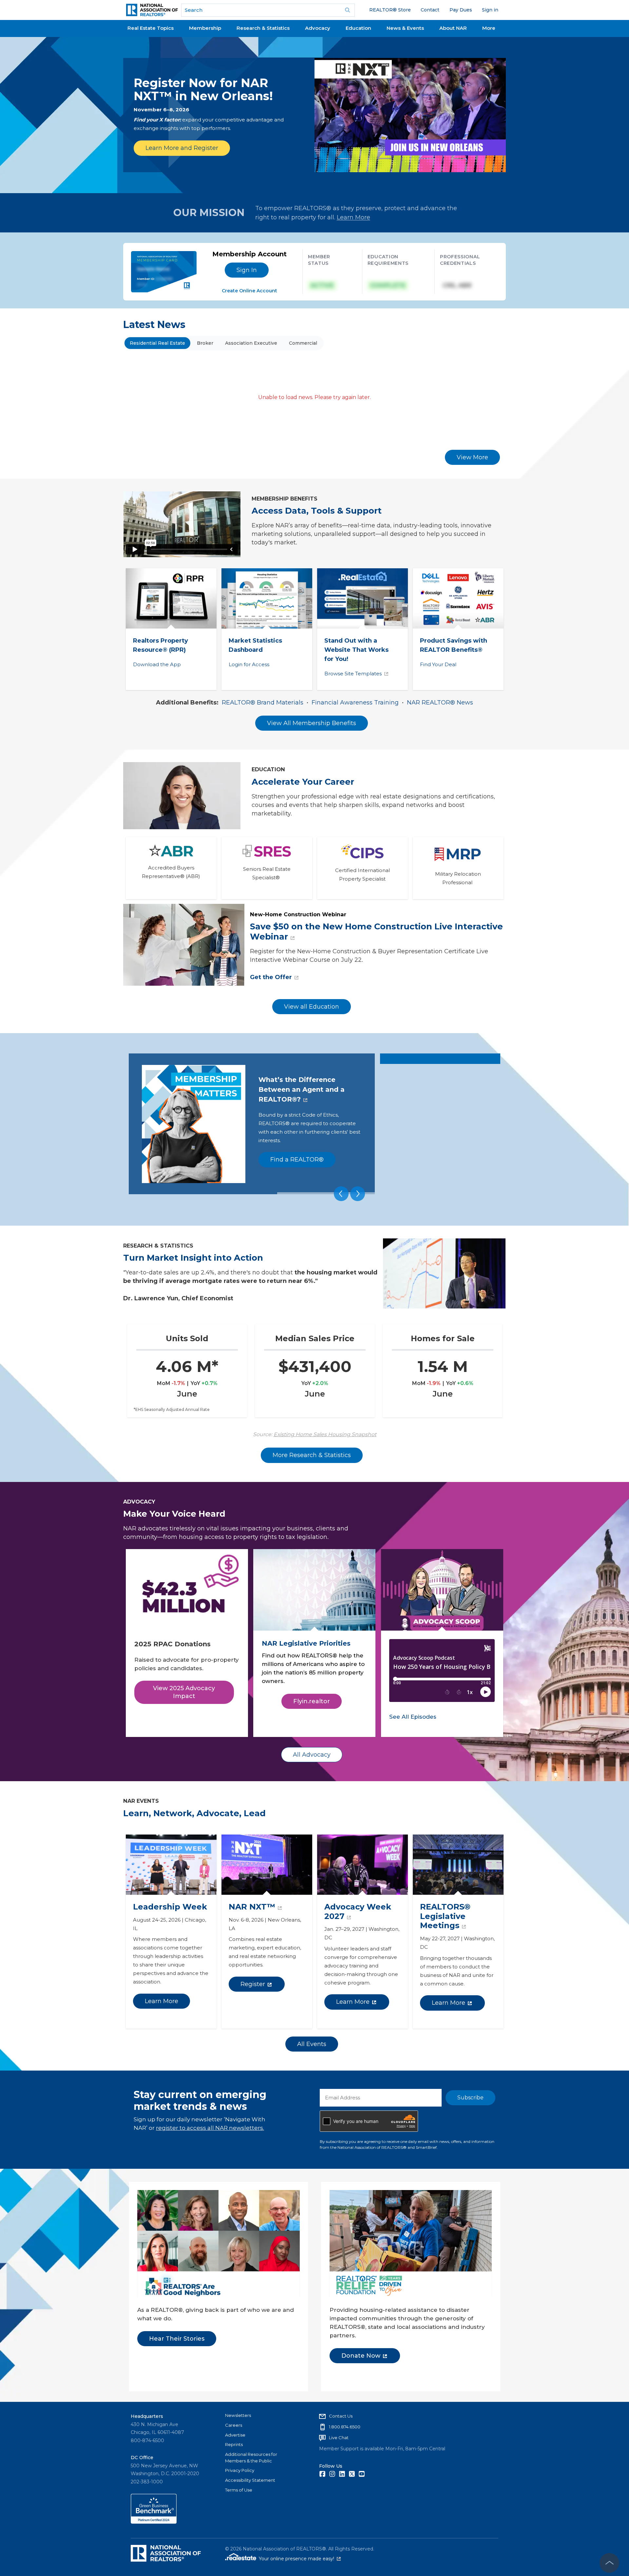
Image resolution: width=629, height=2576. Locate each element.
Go (348, 10)
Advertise (235, 2435)
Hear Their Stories (177, 2339)
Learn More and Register (182, 148)
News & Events (405, 28)
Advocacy (318, 28)
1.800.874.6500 (345, 2427)
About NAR (453, 28)
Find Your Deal (438, 664)
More (489, 28)
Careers (234, 2425)
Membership (205, 28)
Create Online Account (249, 291)
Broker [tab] (205, 343)
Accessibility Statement (250, 2480)
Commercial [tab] (303, 343)
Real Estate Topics (151, 28)
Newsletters (238, 2415)
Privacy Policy (240, 2470)
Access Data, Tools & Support (317, 511)
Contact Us (341, 2416)
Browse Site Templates (353, 674)
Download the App (157, 664)
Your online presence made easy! (300, 2559)
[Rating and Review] (154, 2522)
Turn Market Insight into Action (193, 1258)
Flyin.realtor (312, 1701)
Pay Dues (461, 10)
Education (358, 28)
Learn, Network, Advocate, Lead (194, 1813)
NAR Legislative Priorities (306, 1644)
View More (472, 457)
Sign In (247, 270)
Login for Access (249, 664)
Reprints (234, 2444)
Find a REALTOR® (297, 1160)
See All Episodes (413, 1717)
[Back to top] (609, 2563)
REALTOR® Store (390, 10)
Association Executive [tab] (251, 343)
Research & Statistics (263, 28)
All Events (312, 2044)
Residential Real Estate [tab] (157, 343)
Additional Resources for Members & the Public (251, 2457)
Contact (430, 10)
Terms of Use (239, 2490)
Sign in (490, 10)
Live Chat (339, 2438)
